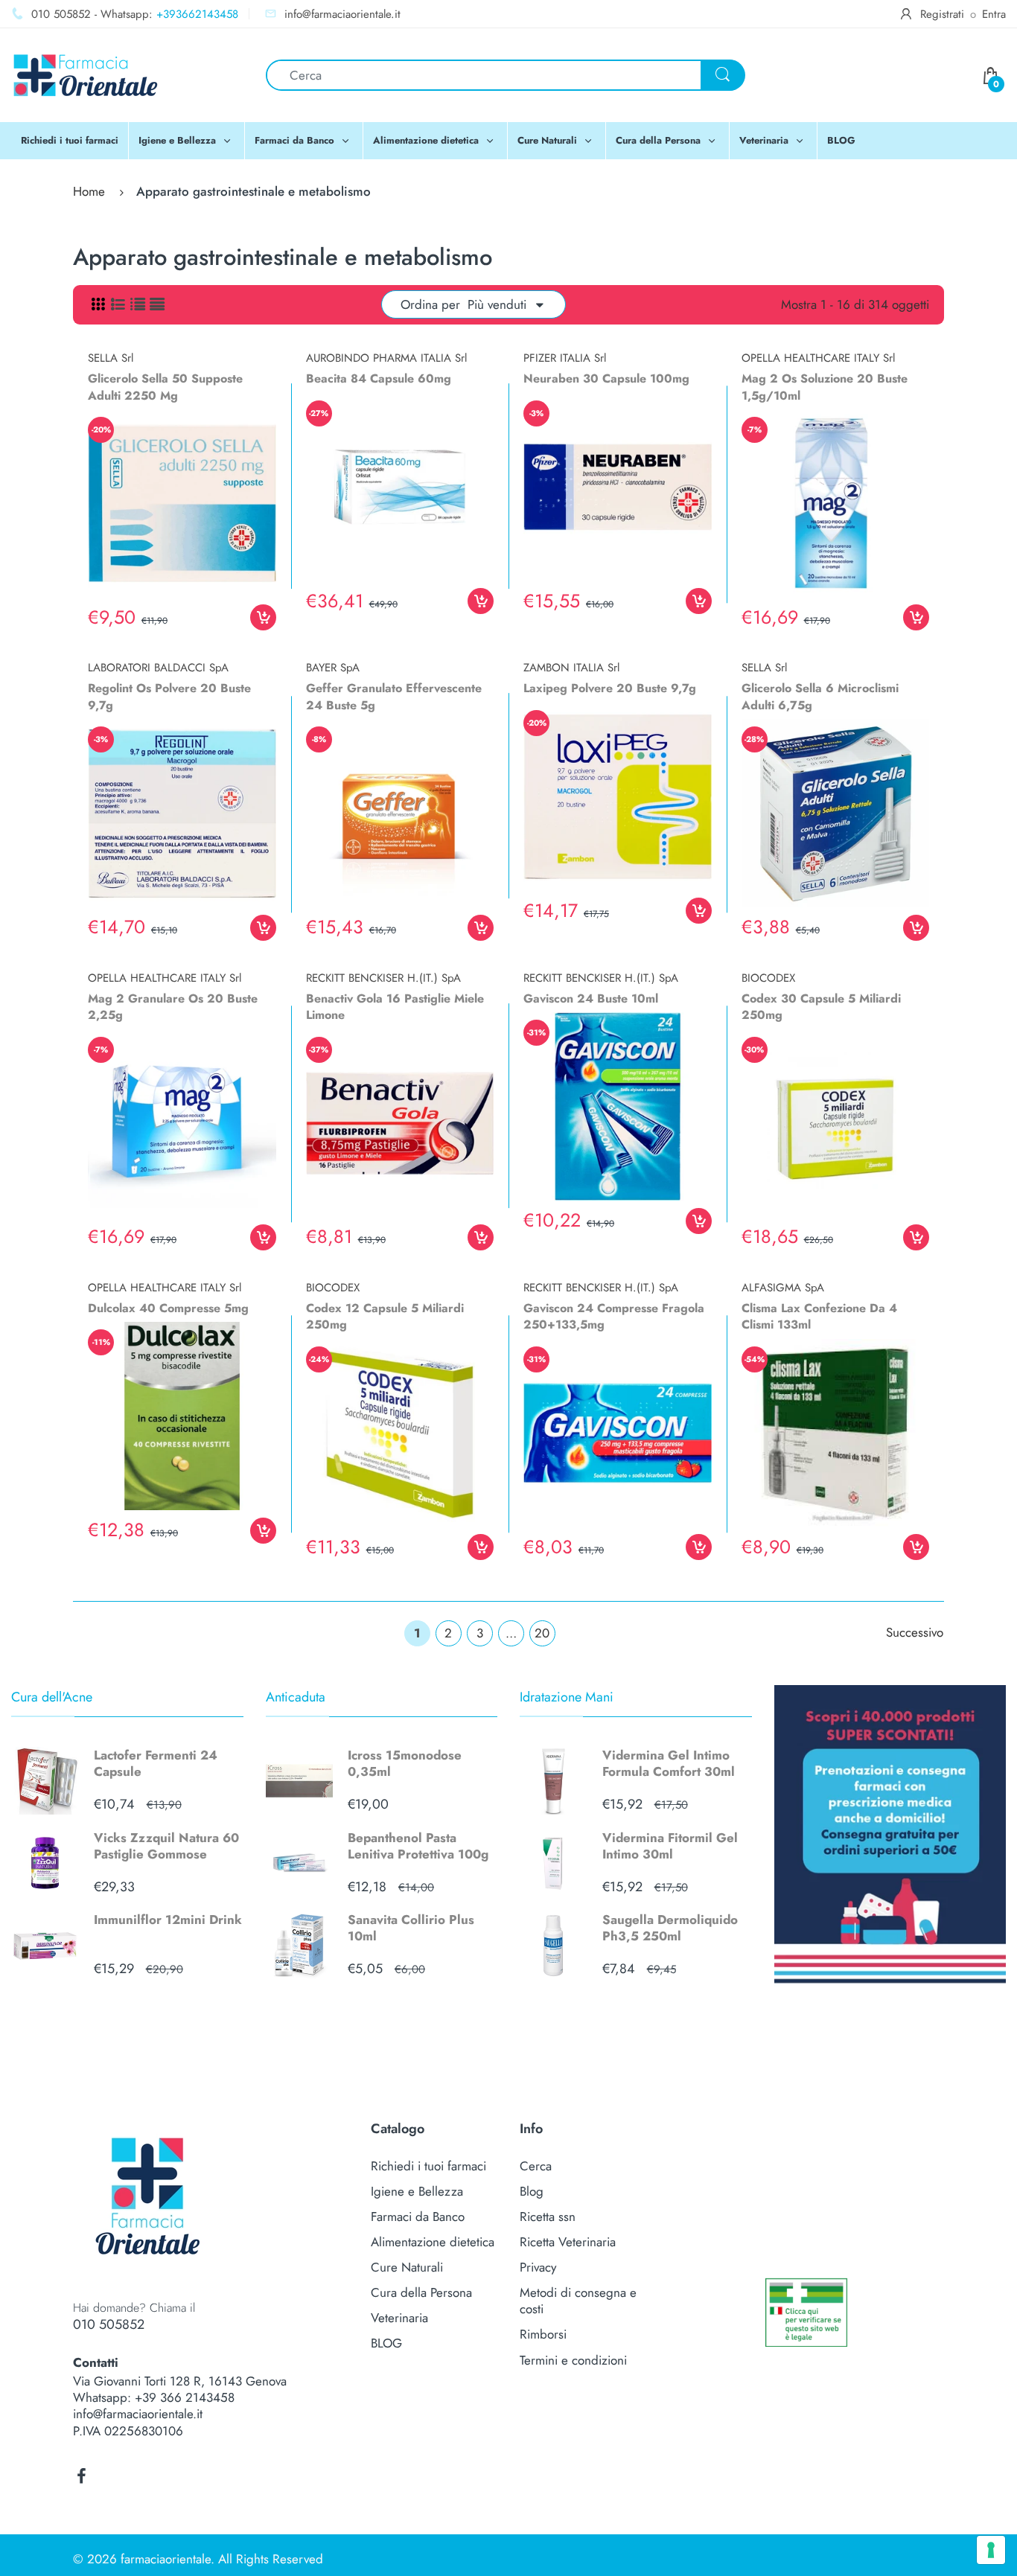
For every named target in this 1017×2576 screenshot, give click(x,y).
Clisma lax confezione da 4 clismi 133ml (819, 1316)
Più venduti (497, 304)
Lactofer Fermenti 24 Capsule (156, 1763)
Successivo (915, 1632)
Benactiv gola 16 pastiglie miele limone (395, 1007)
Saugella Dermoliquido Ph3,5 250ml (670, 1928)
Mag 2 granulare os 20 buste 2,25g (173, 1007)
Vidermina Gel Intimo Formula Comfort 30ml (669, 1763)
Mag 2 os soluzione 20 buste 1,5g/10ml (825, 387)
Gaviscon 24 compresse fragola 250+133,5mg (614, 1316)
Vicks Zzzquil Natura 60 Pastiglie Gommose (166, 1846)
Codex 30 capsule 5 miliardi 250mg (821, 1007)
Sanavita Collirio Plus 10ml (411, 1928)
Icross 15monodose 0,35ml (405, 1763)
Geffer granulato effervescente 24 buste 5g (394, 696)
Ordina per (430, 304)
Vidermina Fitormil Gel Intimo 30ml (670, 1846)
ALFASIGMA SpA (783, 1288)
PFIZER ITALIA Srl (565, 358)
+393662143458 (197, 14)
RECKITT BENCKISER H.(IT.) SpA (383, 978)
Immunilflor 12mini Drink (168, 1920)
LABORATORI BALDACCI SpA (158, 668)
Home (89, 191)
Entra (994, 14)
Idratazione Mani (567, 1697)
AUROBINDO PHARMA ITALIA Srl (386, 358)
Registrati (942, 14)
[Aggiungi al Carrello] (263, 617)
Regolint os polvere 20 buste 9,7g (169, 696)
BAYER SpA (333, 668)
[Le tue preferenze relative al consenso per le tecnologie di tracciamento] (991, 2550)
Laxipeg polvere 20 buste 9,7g (610, 688)
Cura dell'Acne (52, 1697)
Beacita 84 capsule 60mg (379, 378)
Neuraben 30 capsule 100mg (606, 378)
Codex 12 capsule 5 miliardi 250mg (385, 1316)
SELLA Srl (111, 358)
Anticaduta (296, 1697)
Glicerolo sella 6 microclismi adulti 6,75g (820, 696)
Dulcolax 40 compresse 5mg (168, 1308)
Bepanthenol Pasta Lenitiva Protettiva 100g (418, 1846)
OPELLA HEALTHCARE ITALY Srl (818, 358)
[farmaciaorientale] (86, 74)
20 (542, 1633)
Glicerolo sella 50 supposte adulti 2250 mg (165, 387)
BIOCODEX (768, 978)
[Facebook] (81, 2476)
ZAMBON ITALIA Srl (571, 668)
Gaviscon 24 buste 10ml (591, 998)
